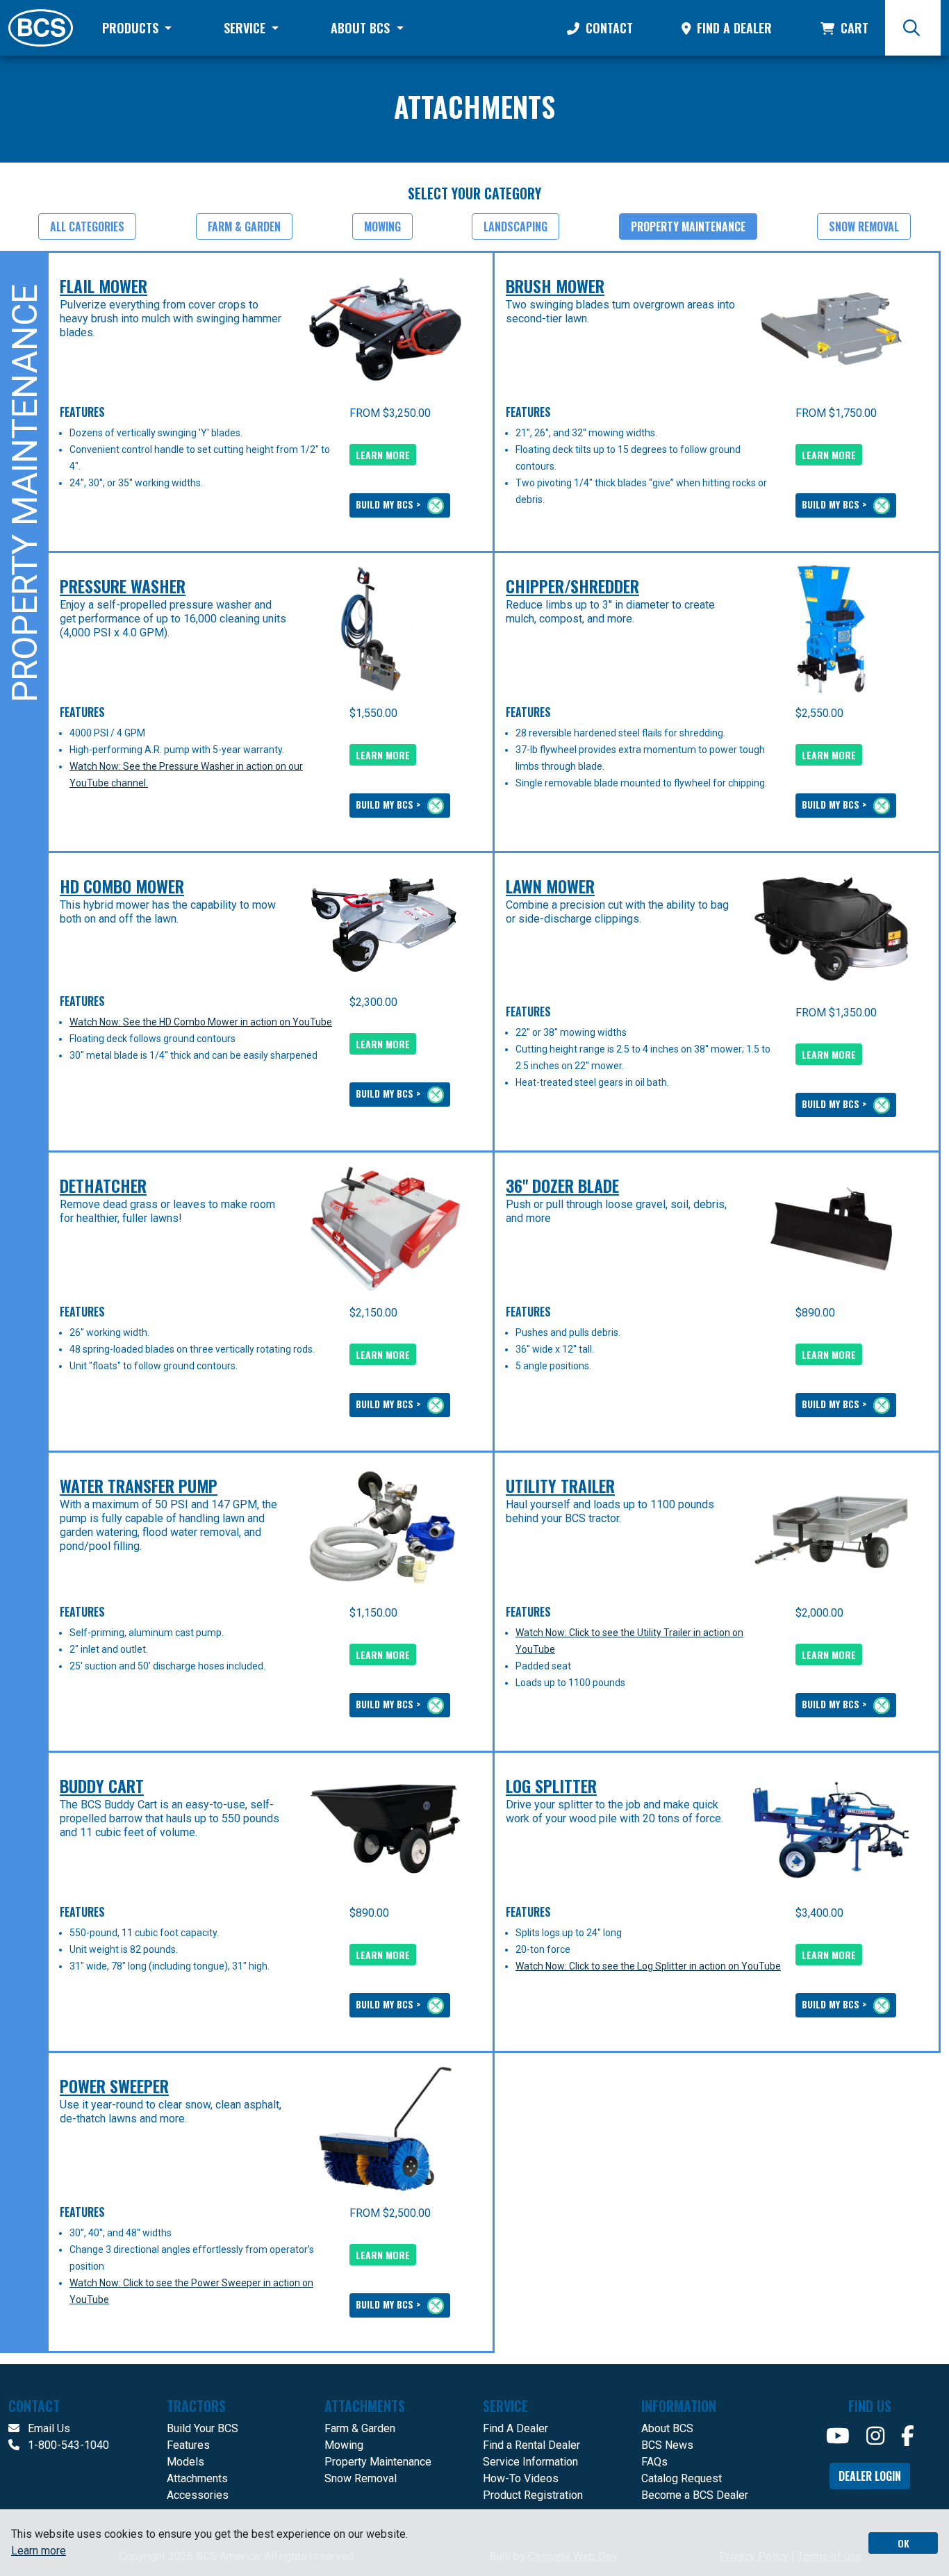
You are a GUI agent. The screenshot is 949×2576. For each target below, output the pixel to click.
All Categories (87, 226)
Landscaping (515, 226)
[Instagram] (875, 2436)
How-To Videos (521, 2478)
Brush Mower (555, 286)
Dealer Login (870, 2476)
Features (188, 2445)
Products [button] (132, 28)
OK (903, 2543)
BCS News (667, 2445)
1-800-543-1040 (67, 2445)
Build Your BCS (203, 2428)
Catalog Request (682, 2478)
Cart (853, 28)
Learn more (39, 2551)
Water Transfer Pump (139, 1485)
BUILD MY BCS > (389, 504)
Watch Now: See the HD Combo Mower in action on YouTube (201, 1022)
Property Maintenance (688, 226)
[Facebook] (908, 2436)
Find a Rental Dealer (531, 2445)
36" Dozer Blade (562, 1185)
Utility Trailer (560, 1485)
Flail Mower (104, 286)
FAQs (654, 2462)
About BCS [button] (362, 28)
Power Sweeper (114, 2086)
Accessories (198, 2495)
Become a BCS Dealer (695, 2495)
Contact (608, 28)
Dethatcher (103, 1185)
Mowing (382, 226)
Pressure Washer (123, 586)
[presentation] (385, 329)
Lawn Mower (550, 886)
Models (185, 2462)
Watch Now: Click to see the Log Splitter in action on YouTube (648, 1966)
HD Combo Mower (122, 886)
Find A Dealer (515, 2428)
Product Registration (533, 2495)
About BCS (667, 2428)
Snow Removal (864, 226)
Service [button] (246, 28)
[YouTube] (838, 2436)
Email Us (48, 2428)
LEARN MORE (383, 455)
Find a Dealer (733, 28)
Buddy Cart (102, 1785)
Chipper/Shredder (572, 586)
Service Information (530, 2462)
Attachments (197, 2478)
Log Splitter (551, 1785)
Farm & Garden (244, 226)
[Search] (913, 28)
